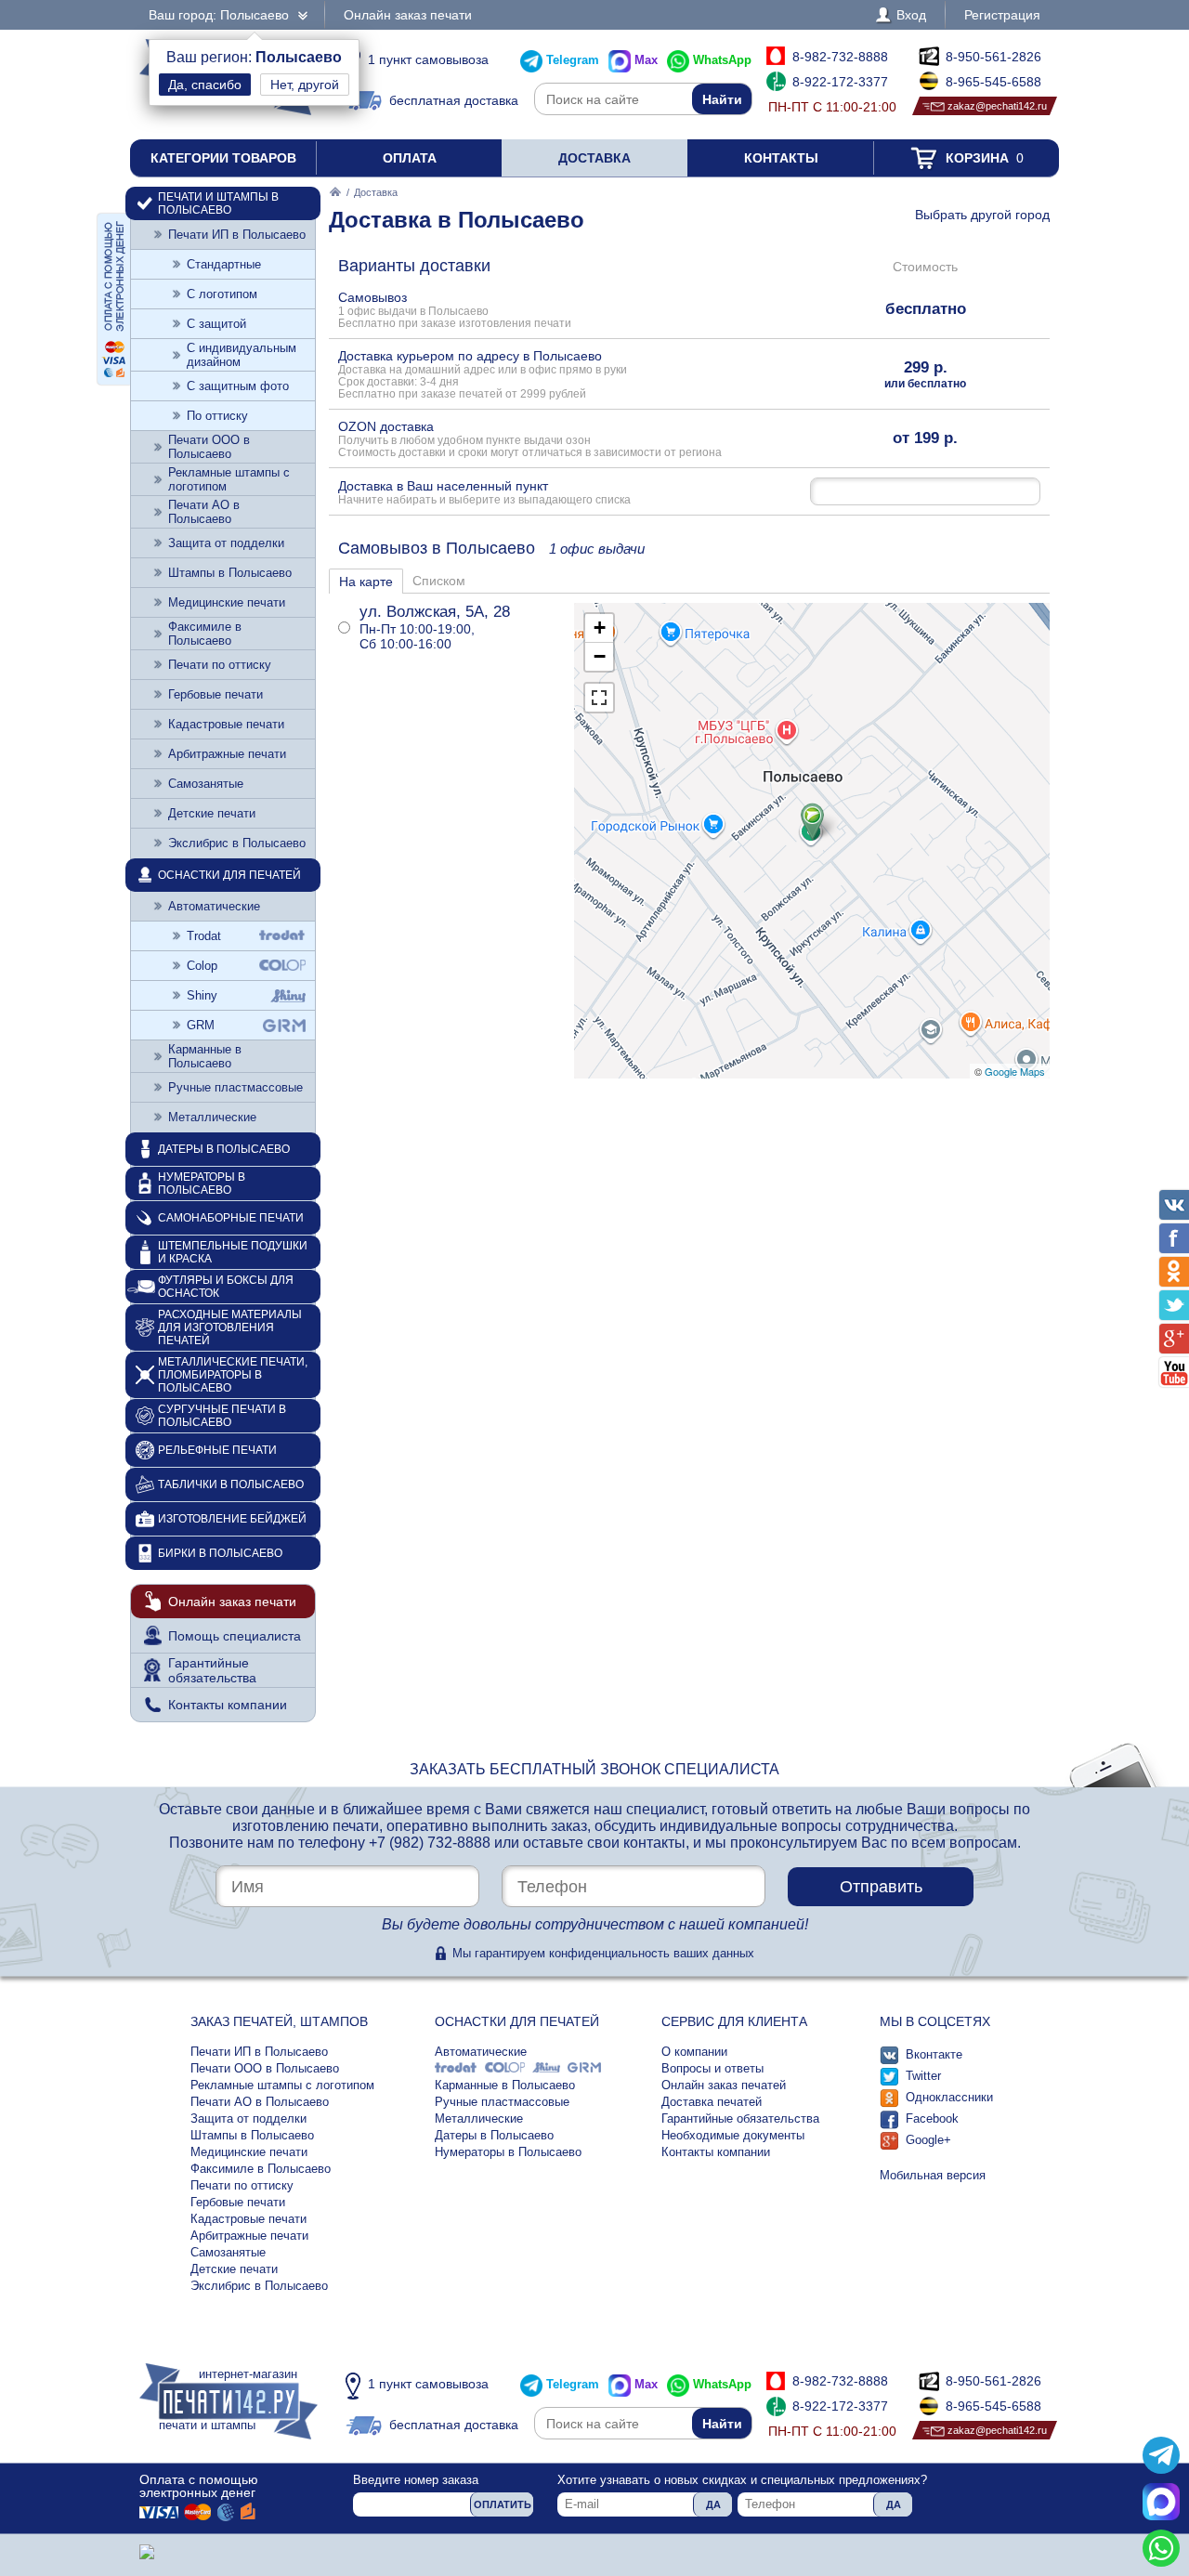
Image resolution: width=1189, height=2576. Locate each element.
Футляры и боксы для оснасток (226, 1287)
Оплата (410, 158)
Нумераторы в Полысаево (202, 1183)
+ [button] (600, 628)
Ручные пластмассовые (235, 1087)
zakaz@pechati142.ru (997, 106)
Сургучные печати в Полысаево (222, 1416)
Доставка (594, 158)
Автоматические (214, 906)
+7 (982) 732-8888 (430, 1843)
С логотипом (222, 294)
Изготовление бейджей (232, 1519)
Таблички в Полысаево (231, 1484)
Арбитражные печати (227, 754)
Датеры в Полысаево (224, 1149)
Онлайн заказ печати (408, 15)
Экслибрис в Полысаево (237, 843)
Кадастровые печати (226, 724)
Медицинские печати (227, 602)
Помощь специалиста (235, 1636)
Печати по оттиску (220, 665)
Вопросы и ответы (712, 2068)
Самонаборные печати (231, 1218)
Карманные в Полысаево (205, 1056)
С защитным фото (238, 386)
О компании (694, 2052)
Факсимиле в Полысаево (205, 634)
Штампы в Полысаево (230, 573)
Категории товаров (223, 158)
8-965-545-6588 (993, 82)
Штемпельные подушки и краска (233, 1252)
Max (646, 60)
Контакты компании (228, 1705)
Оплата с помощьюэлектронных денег (199, 2486)
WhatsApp (722, 60)
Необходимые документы (733, 2135)
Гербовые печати (216, 694)
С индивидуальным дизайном (242, 355)
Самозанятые (206, 784)
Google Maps (1015, 1071)
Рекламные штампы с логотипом (229, 479)
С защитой (216, 324)
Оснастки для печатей (229, 875)
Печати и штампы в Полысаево (218, 203)
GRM (201, 1025)
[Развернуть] (599, 698)
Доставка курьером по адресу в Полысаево (483, 374)
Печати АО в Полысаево (204, 512)
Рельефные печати (217, 1450)
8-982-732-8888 (840, 57)
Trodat (204, 936)
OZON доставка (530, 438)
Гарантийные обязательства (212, 1670)
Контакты (781, 158)
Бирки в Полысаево (220, 1553)
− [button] (600, 656)
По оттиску (217, 416)
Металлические (212, 1117)
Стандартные (224, 264)
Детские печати (212, 813)
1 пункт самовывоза (428, 59)
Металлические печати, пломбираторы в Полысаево (233, 1375)
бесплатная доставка (454, 100)
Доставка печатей (712, 2102)
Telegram (573, 60)
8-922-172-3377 (840, 82)
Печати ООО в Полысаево (209, 447)
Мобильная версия (933, 2175)
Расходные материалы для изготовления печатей (230, 1327)
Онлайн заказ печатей (724, 2085)
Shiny (202, 995)
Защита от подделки (226, 543)
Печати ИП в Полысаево (237, 235)
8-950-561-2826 (993, 57)
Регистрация (1002, 15)
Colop (202, 966)
